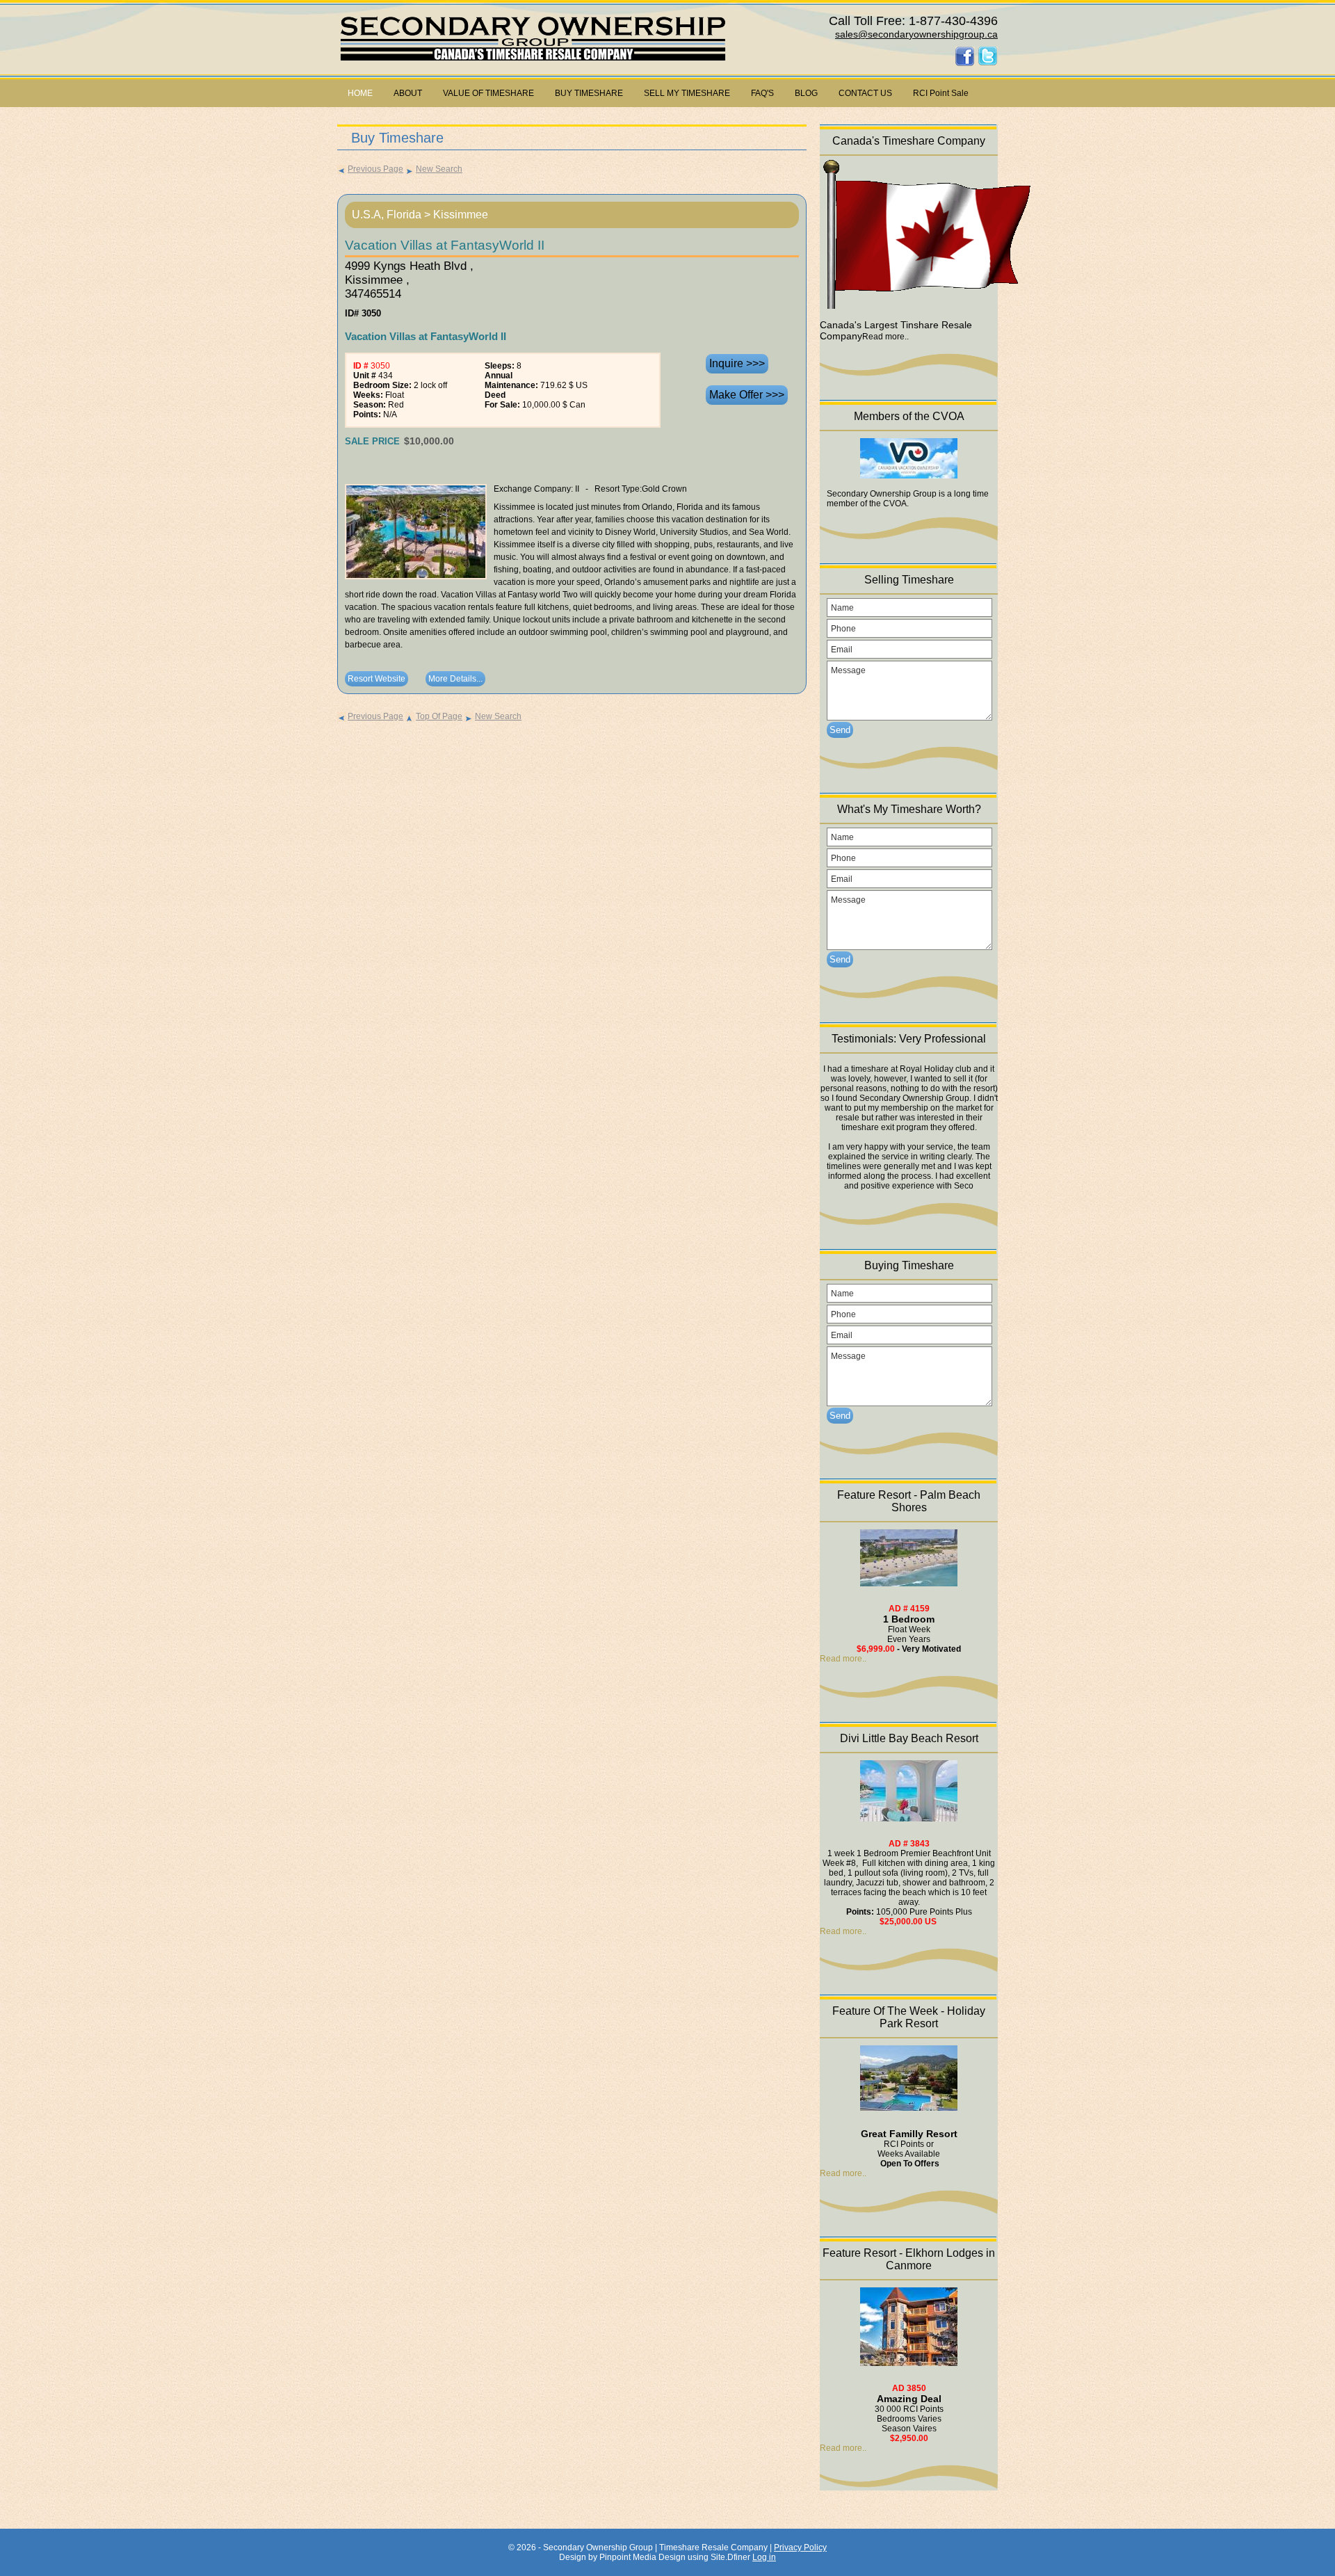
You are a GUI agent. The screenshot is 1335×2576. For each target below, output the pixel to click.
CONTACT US (865, 93)
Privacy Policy (800, 2547)
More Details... (455, 679)
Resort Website (377, 679)
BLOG (806, 93)
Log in (764, 2557)
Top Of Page (439, 716)
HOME (360, 93)
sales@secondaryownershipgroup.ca (916, 34)
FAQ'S (762, 93)
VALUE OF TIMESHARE (488, 93)
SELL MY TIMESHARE (687, 93)
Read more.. (843, 1659)
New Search (439, 169)
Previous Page (375, 169)
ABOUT (408, 93)
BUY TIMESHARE (589, 93)
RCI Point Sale (941, 93)
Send (840, 730)
